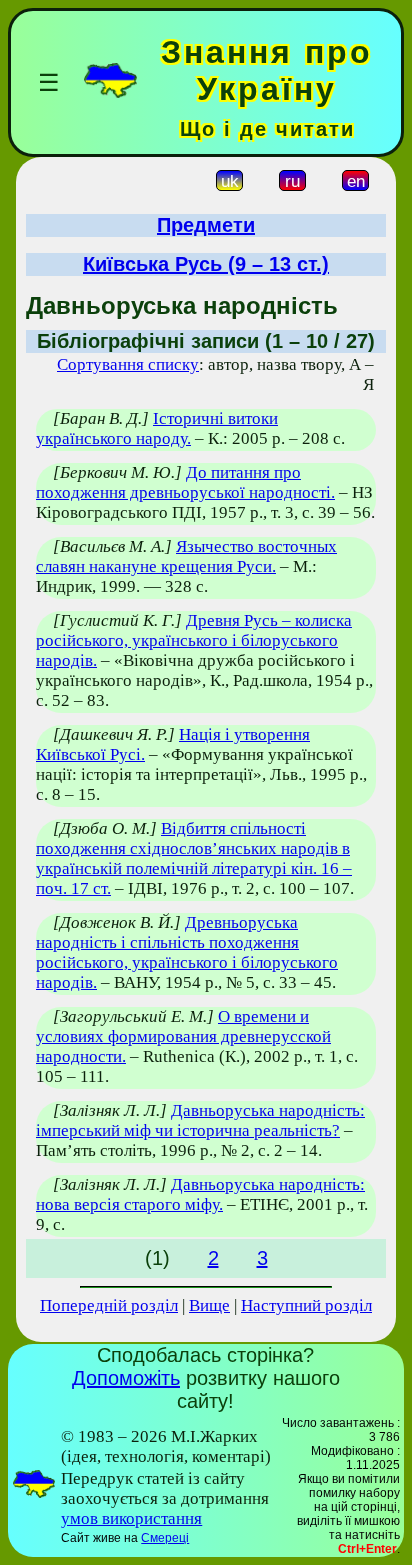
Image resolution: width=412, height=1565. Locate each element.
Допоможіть (126, 1378)
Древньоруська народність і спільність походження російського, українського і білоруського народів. (187, 952)
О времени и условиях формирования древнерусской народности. (183, 1036)
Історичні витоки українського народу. (157, 428)
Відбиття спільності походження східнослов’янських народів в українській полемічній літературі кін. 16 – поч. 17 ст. (194, 858)
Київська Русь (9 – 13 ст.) (206, 264)
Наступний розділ (306, 1305)
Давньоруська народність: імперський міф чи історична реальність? (200, 1120)
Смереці (165, 1538)
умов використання (131, 1518)
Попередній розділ (109, 1305)
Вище (209, 1305)
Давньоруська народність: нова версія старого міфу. (200, 1194)
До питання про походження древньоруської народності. (185, 482)
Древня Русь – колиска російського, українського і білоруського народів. (194, 640)
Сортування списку (128, 364)
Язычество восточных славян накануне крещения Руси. (186, 556)
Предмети (206, 225)
